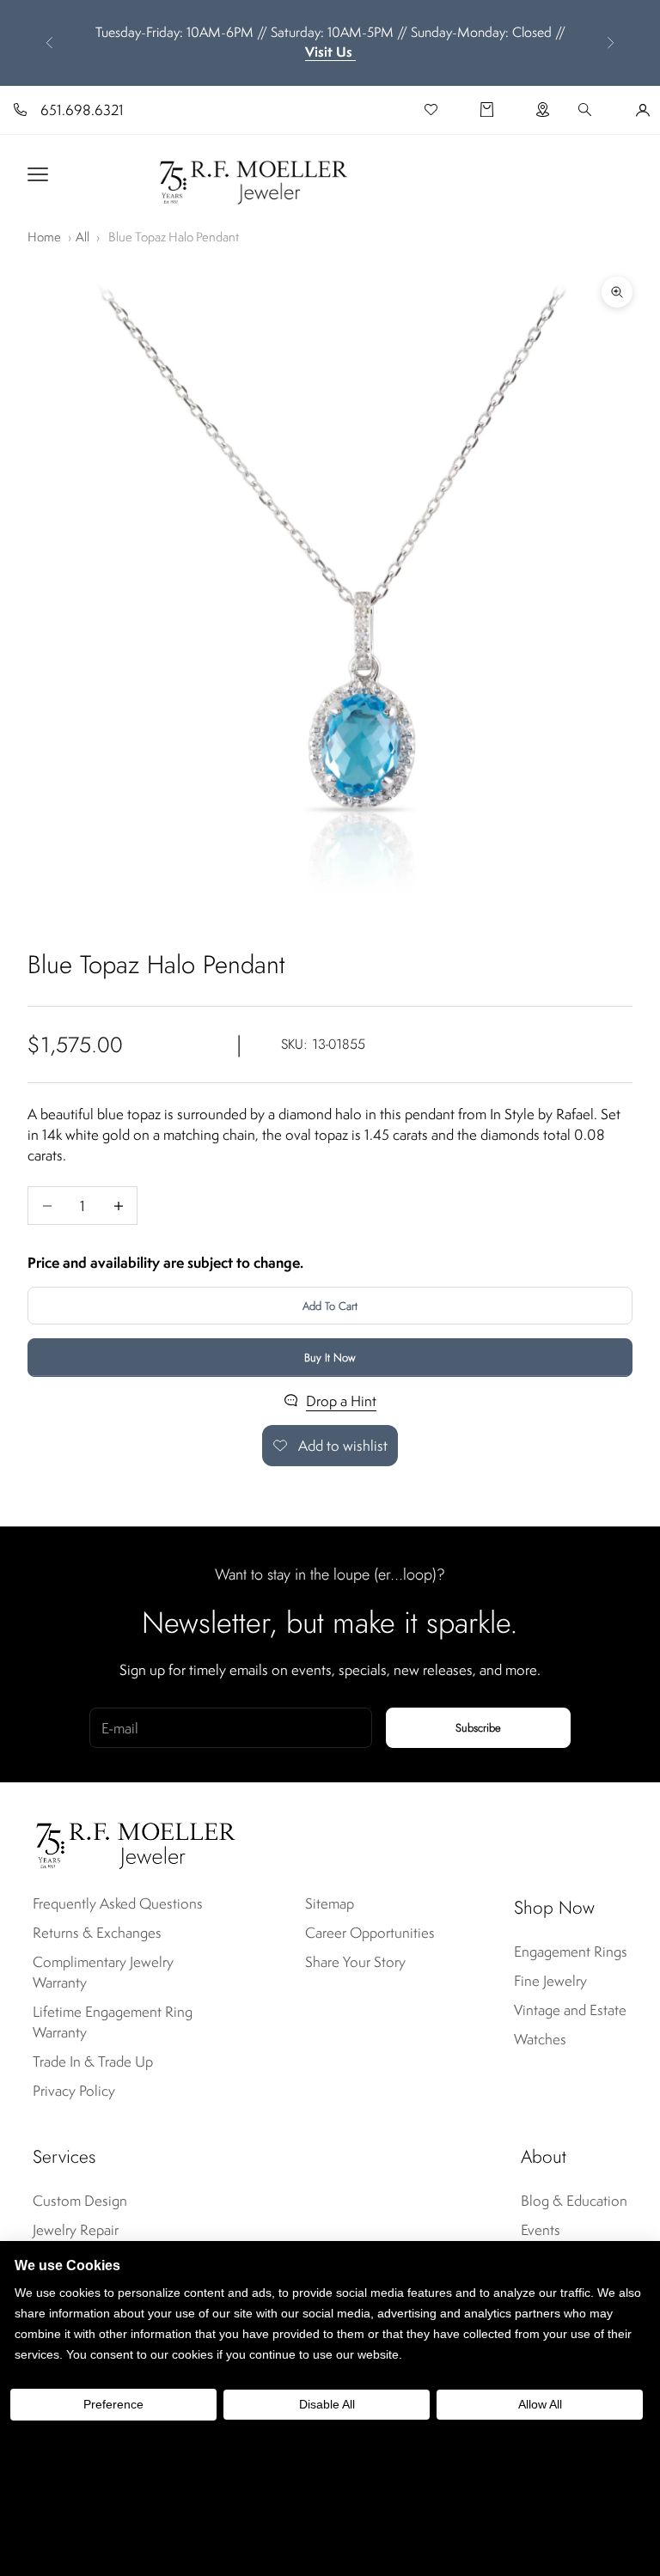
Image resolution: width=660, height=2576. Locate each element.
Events (541, 2230)
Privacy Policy (74, 2091)
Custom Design (80, 2201)
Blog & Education (574, 2201)
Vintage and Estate (570, 2010)
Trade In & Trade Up (93, 2061)
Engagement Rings (571, 1952)
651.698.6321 (82, 110)
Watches (540, 2039)
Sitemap (330, 1903)
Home (44, 237)
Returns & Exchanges (97, 1933)
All (82, 237)
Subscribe (478, 1728)
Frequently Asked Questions (118, 1903)
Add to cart (330, 1306)
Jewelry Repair (76, 2230)
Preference (113, 2404)
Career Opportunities (370, 1933)
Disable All (327, 2404)
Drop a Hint (341, 1401)
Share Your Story (355, 1962)
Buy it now (330, 1358)
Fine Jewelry (550, 1981)
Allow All (540, 2404)
